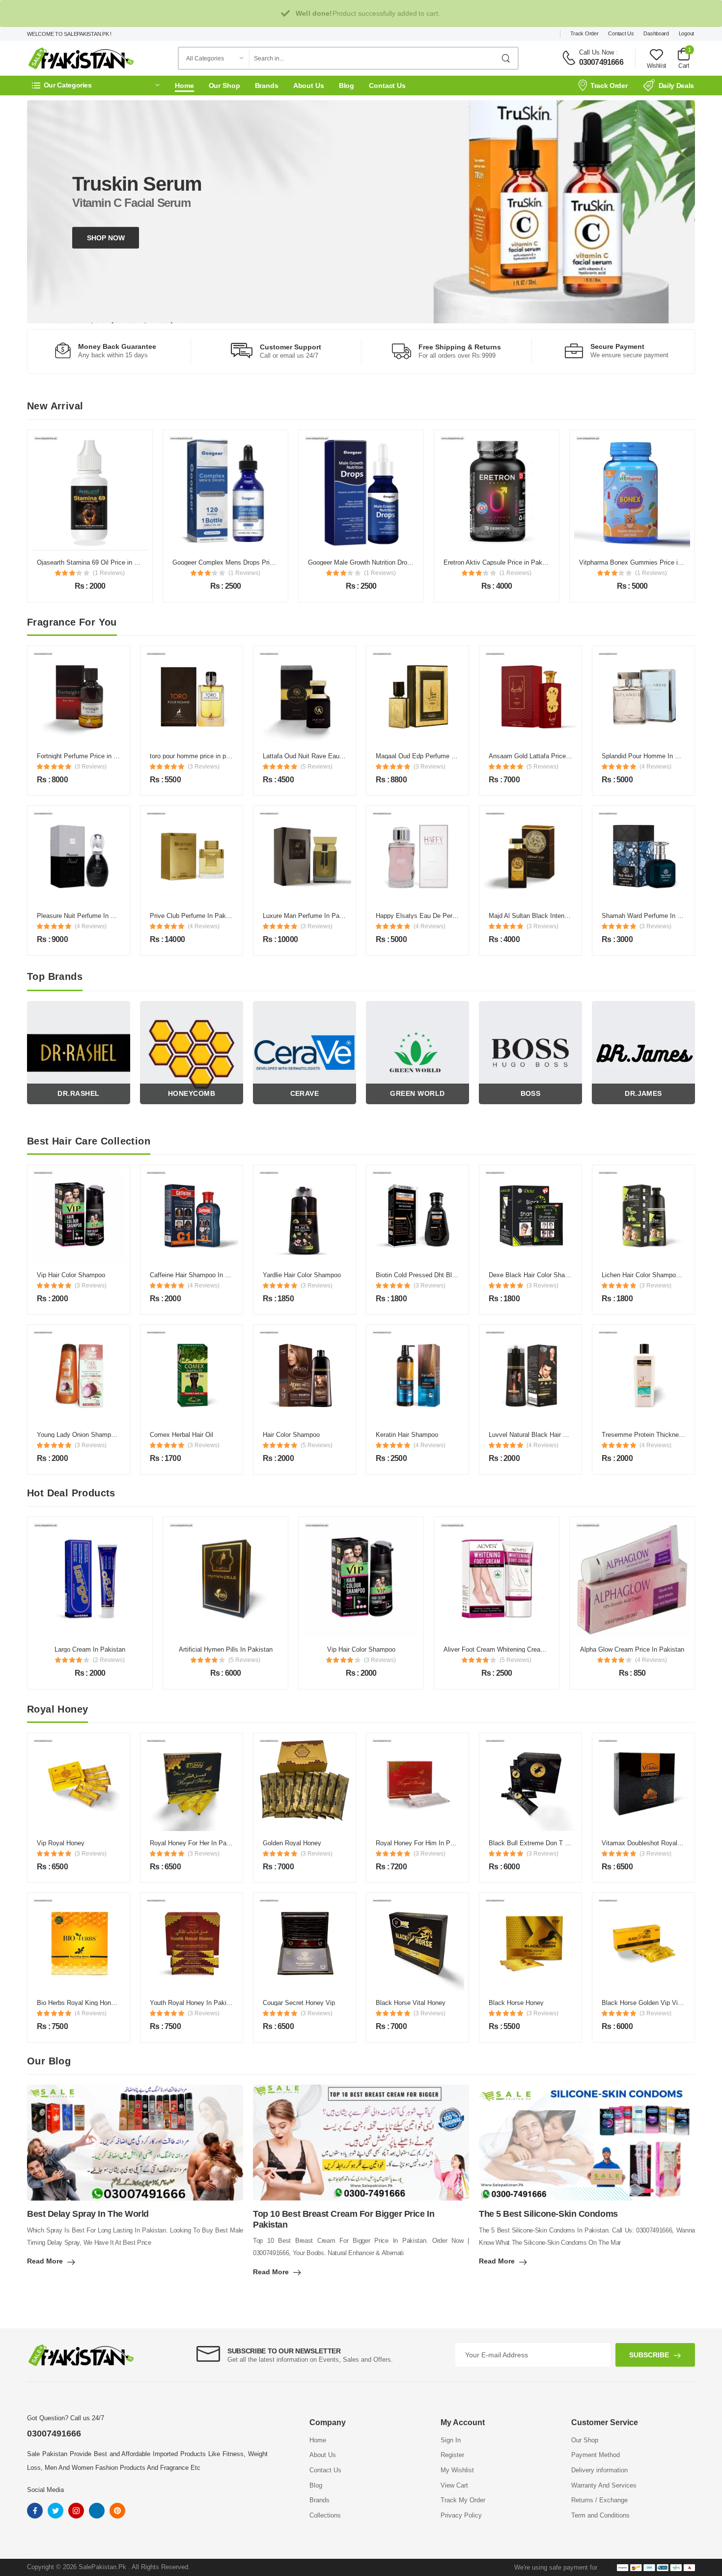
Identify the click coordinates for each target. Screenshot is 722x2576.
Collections (325, 2515)
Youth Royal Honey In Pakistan (194, 2003)
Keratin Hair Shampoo (407, 1435)
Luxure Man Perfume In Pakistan (310, 916)
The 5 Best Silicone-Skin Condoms (548, 2214)
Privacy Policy (461, 2515)
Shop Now (106, 238)
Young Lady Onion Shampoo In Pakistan (95, 1435)
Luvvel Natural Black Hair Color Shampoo (548, 1435)
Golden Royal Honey (292, 1843)
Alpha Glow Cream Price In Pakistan (497, 1649)
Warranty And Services (604, 2485)
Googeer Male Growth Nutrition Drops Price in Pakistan (251, 562)
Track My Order (463, 2500)
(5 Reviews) (317, 767)
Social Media (45, 2490)
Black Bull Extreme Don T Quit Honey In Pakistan (560, 1843)
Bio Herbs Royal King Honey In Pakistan (95, 2003)
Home (184, 86)
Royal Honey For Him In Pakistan (423, 1843)
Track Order (584, 33)
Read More (45, 2261)
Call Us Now (597, 52)
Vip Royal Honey (61, 1843)
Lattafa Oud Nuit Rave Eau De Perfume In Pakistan (336, 756)
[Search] (506, 58)
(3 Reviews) (91, 767)
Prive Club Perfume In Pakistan (195, 916)
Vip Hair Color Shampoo (71, 1275)
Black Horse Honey (516, 2003)
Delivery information (599, 2470)
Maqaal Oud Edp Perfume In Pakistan (430, 756)
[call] (569, 58)
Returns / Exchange (599, 2500)
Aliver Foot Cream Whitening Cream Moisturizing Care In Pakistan (402, 1649)
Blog (347, 86)
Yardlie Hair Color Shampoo (302, 1275)
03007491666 (601, 62)
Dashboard (656, 33)
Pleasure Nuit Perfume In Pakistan (86, 916)
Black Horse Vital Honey (411, 2003)
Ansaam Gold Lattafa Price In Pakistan (544, 756)
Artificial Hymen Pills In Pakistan (90, 1649)
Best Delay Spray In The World (88, 2214)
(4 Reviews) (655, 767)
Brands (267, 86)
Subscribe (649, 2355)
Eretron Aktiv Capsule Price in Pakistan (364, 562)
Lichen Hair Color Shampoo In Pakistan (658, 1275)
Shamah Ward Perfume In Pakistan (652, 916)
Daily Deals (676, 86)
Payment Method (596, 2455)
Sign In (451, 2440)
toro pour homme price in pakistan (198, 756)
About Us (309, 86)
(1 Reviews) (109, 573)
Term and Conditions (600, 2515)
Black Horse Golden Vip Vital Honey (653, 2003)
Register (452, 2455)
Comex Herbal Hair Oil (181, 1435)
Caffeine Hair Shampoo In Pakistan (200, 1275)
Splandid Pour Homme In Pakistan (651, 756)
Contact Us (621, 33)
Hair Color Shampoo (291, 1435)
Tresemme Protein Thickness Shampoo (658, 1435)
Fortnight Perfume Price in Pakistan (88, 756)
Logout (686, 33)
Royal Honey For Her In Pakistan (197, 1843)
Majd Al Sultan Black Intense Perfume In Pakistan (560, 916)
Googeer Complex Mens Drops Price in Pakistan (106, 562)
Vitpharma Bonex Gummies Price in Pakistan (508, 562)
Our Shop (224, 86)
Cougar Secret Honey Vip (299, 2003)
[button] (96, 85)
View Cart (454, 2485)
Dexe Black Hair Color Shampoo (535, 1275)
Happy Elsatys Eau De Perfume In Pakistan (438, 916)
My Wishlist (457, 2470)
